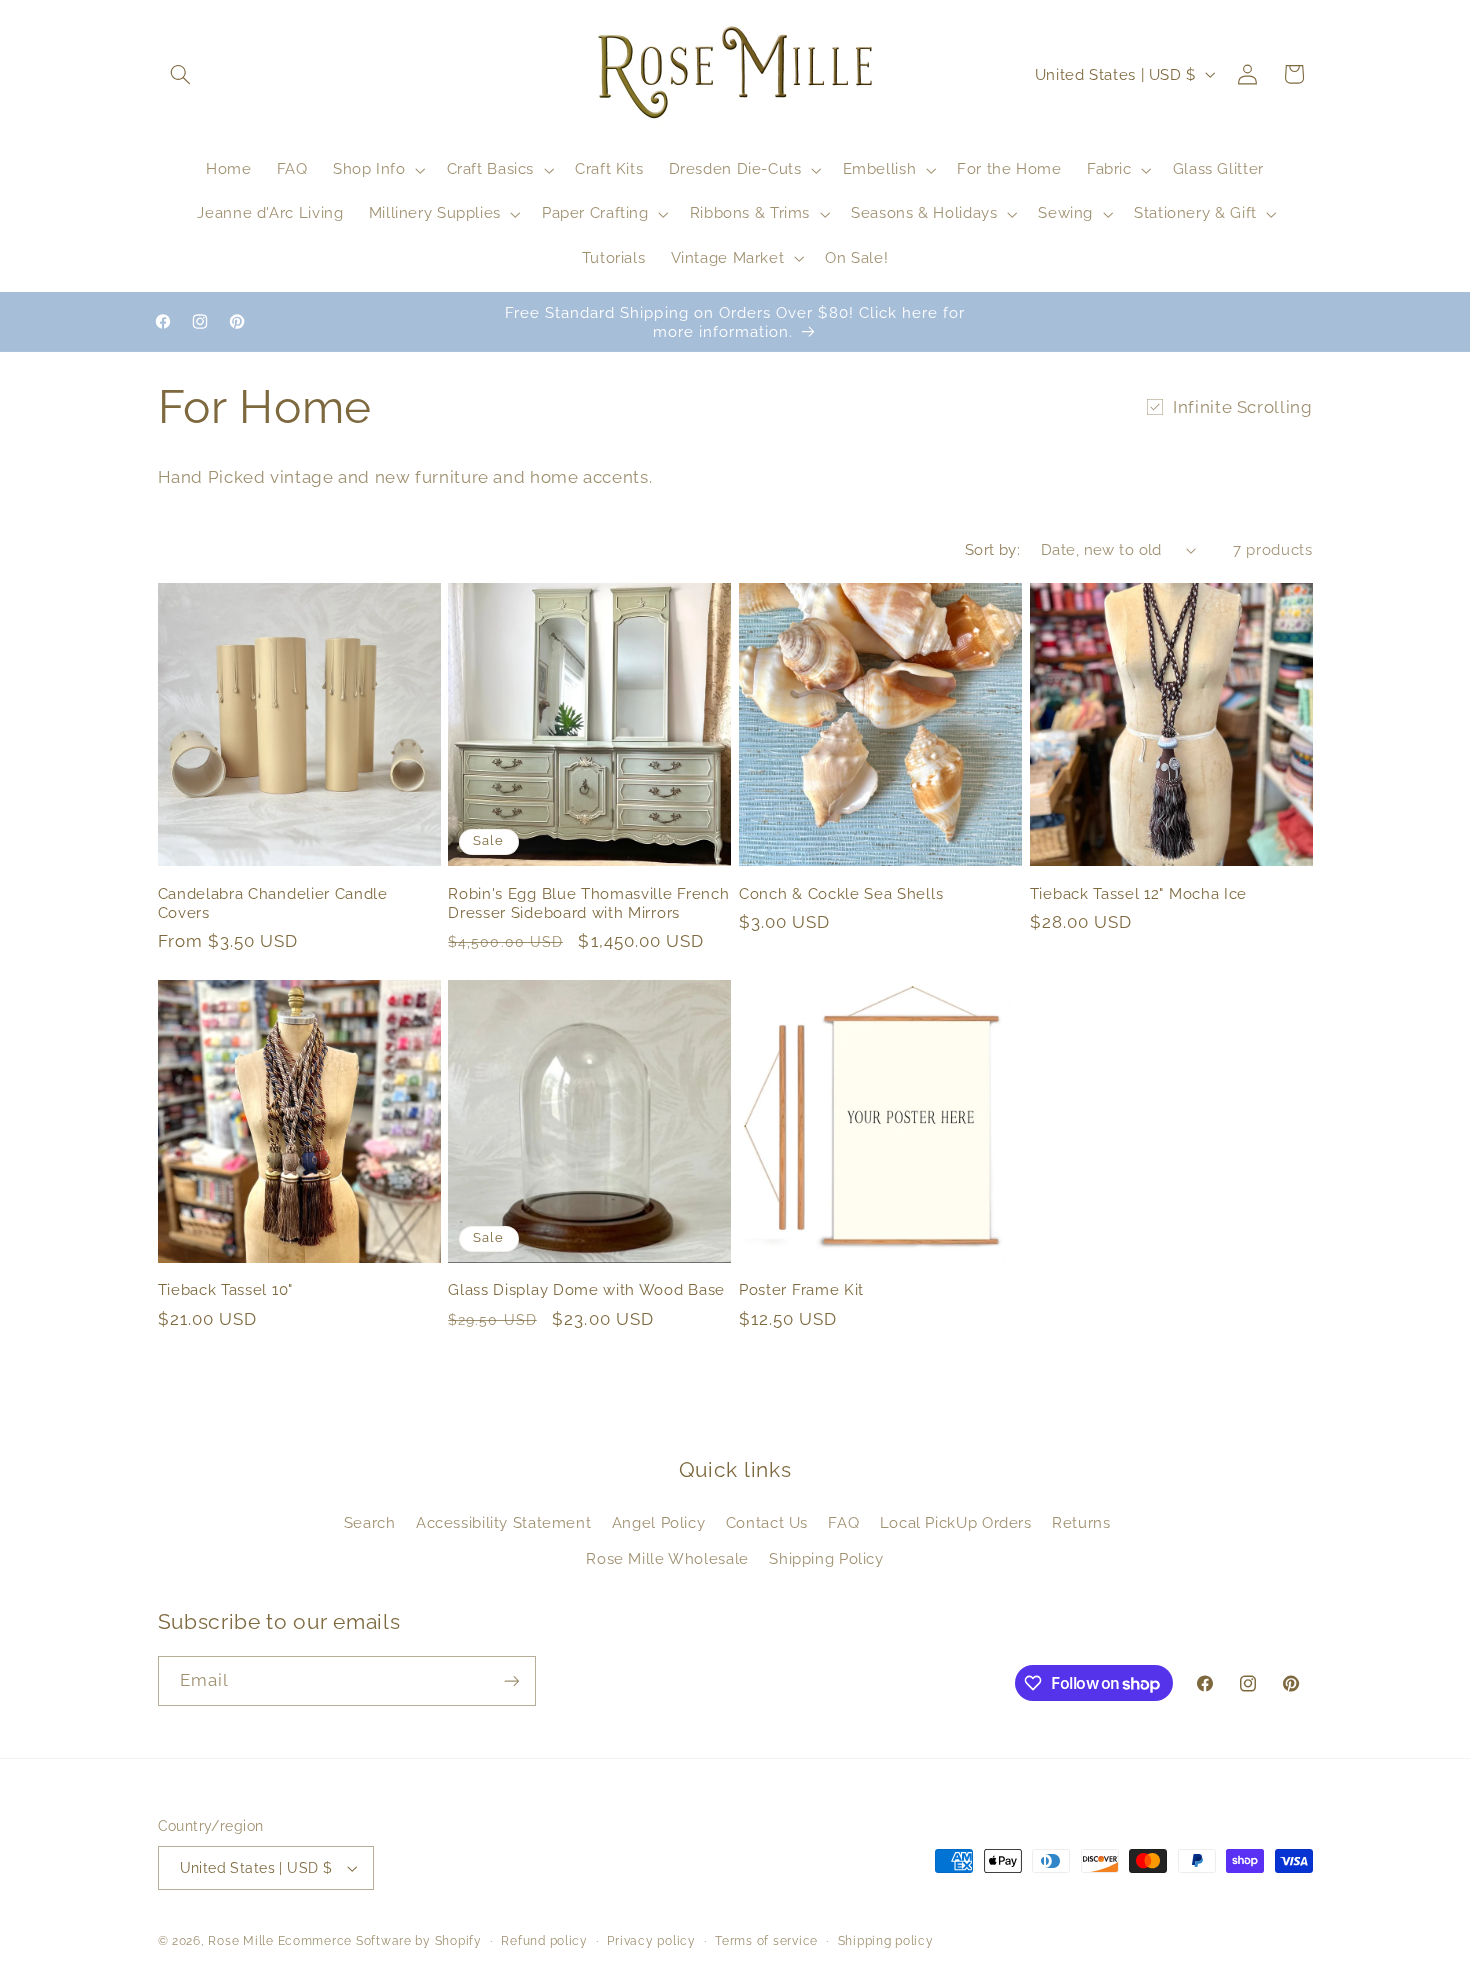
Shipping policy (886, 1941)
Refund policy (544, 1941)
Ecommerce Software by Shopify (380, 1941)
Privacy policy (651, 1941)
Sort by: (992, 549)
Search (370, 1522)
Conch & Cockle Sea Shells (841, 893)
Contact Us (767, 1522)
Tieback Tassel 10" (225, 1289)
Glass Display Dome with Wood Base (586, 1289)
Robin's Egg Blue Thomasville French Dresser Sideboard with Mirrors (588, 903)
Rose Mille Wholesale (667, 1558)
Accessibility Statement (504, 1522)
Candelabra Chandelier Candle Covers (273, 903)
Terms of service (766, 1941)
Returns (1081, 1522)
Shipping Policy (826, 1558)
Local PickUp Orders (956, 1522)
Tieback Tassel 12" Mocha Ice (1138, 893)
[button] (181, 74)
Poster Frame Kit (801, 1289)
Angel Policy (659, 1522)
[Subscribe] (511, 1680)
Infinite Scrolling (1242, 407)
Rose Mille (240, 1941)
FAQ (843, 1522)
